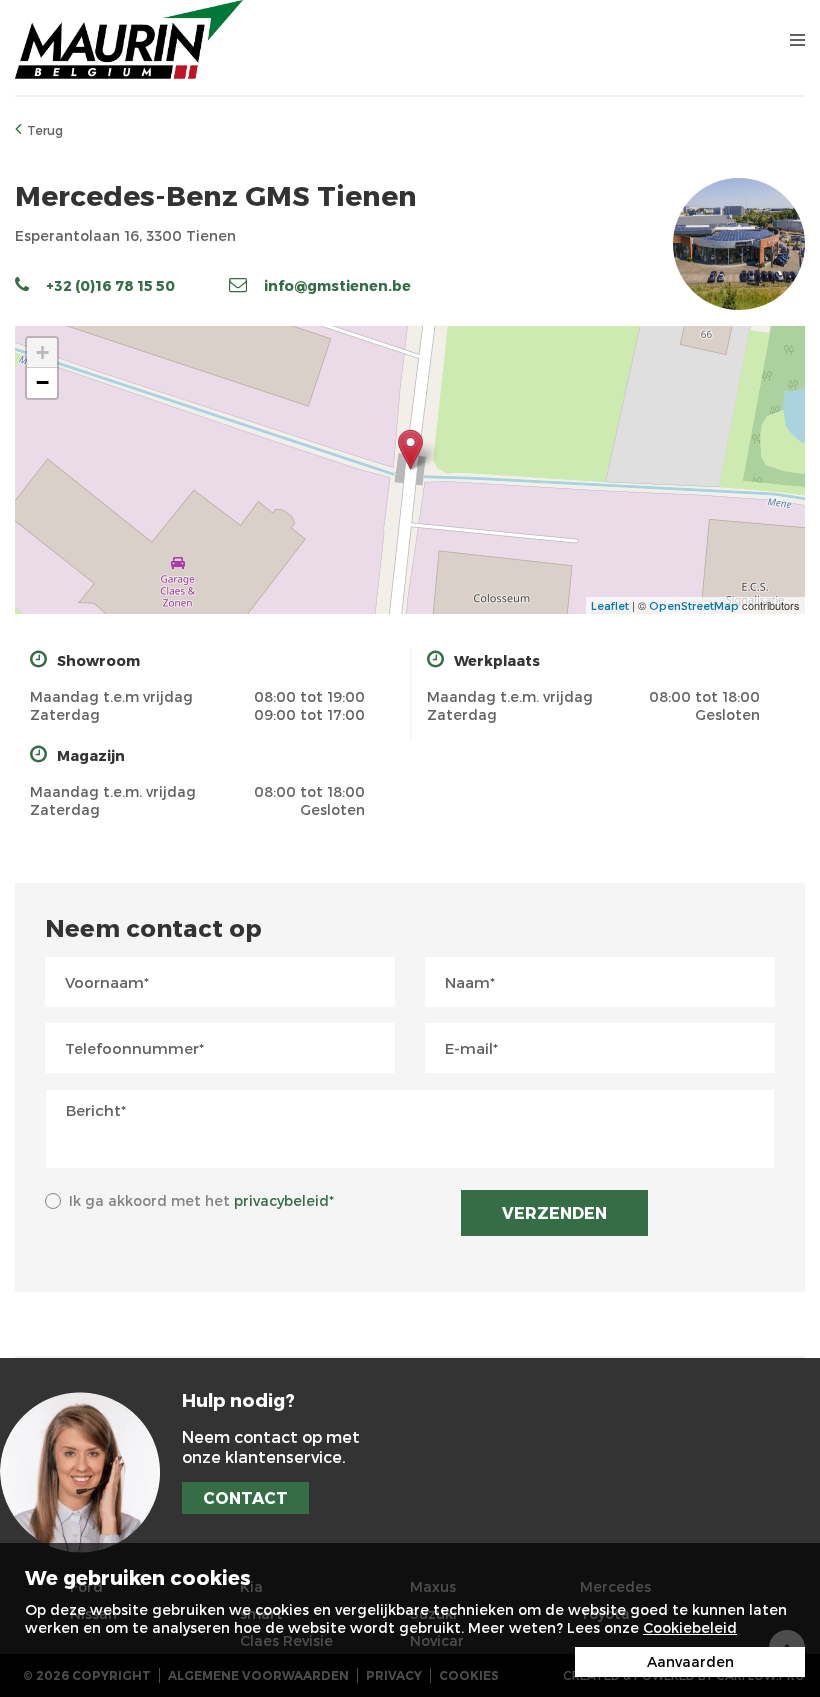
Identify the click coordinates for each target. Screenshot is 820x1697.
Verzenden (554, 1212)
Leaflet (610, 605)
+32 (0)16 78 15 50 (110, 285)
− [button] (42, 382)
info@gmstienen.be (337, 285)
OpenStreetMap (694, 605)
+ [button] (42, 352)
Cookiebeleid (690, 1627)
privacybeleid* (284, 1200)
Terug (45, 130)
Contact (245, 1497)
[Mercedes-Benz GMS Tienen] (410, 449)
